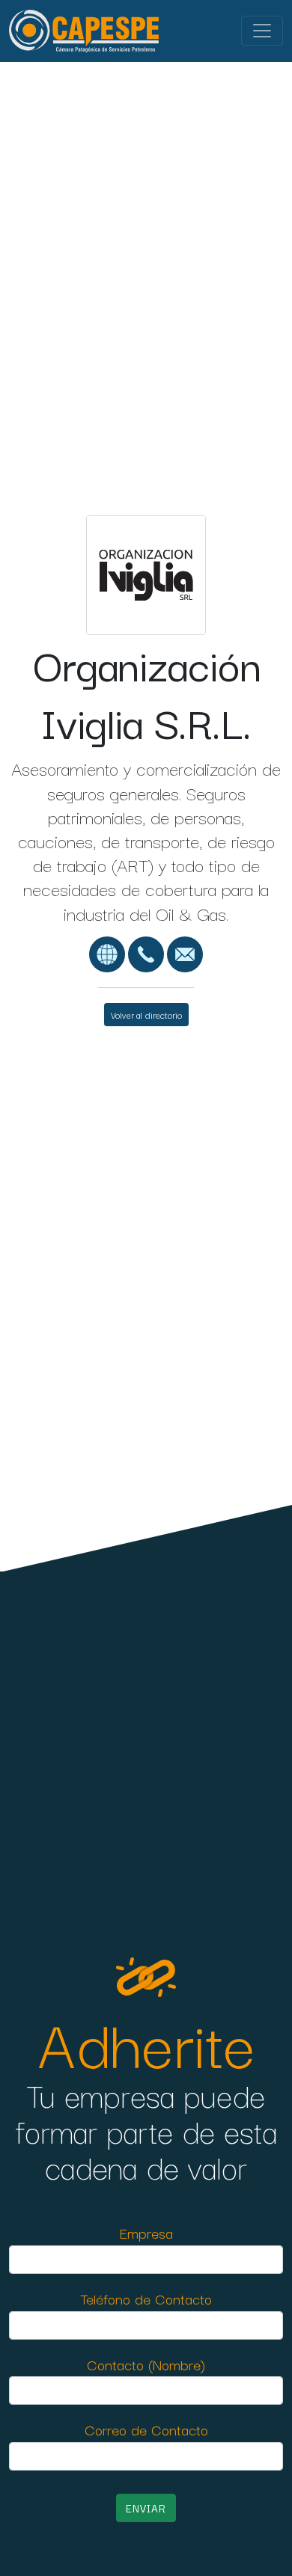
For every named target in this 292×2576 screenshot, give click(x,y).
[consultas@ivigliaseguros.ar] (185, 952)
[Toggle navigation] (262, 31)
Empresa (146, 2232)
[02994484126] (146, 952)
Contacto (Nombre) (146, 2364)
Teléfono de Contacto (146, 2298)
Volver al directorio (146, 1015)
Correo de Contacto (146, 2429)
